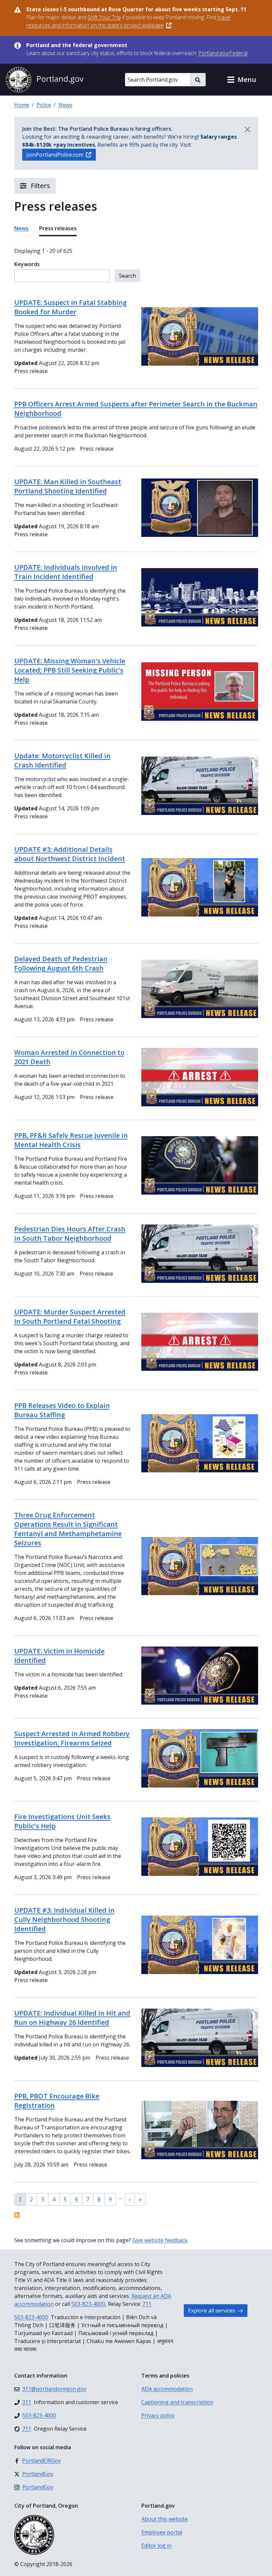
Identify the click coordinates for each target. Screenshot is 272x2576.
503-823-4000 (88, 2304)
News (65, 105)
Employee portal (162, 2532)
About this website (165, 2519)
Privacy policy (158, 2415)
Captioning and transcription (177, 2402)
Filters (40, 186)
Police (44, 105)
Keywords (27, 264)
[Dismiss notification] (247, 129)
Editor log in (156, 2545)
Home (22, 105)
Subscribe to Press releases (17, 2215)
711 (147, 2304)
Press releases (58, 228)
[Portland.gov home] (44, 80)
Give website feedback (160, 2240)
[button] (241, 80)
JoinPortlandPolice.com (55, 155)
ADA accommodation (167, 2389)
